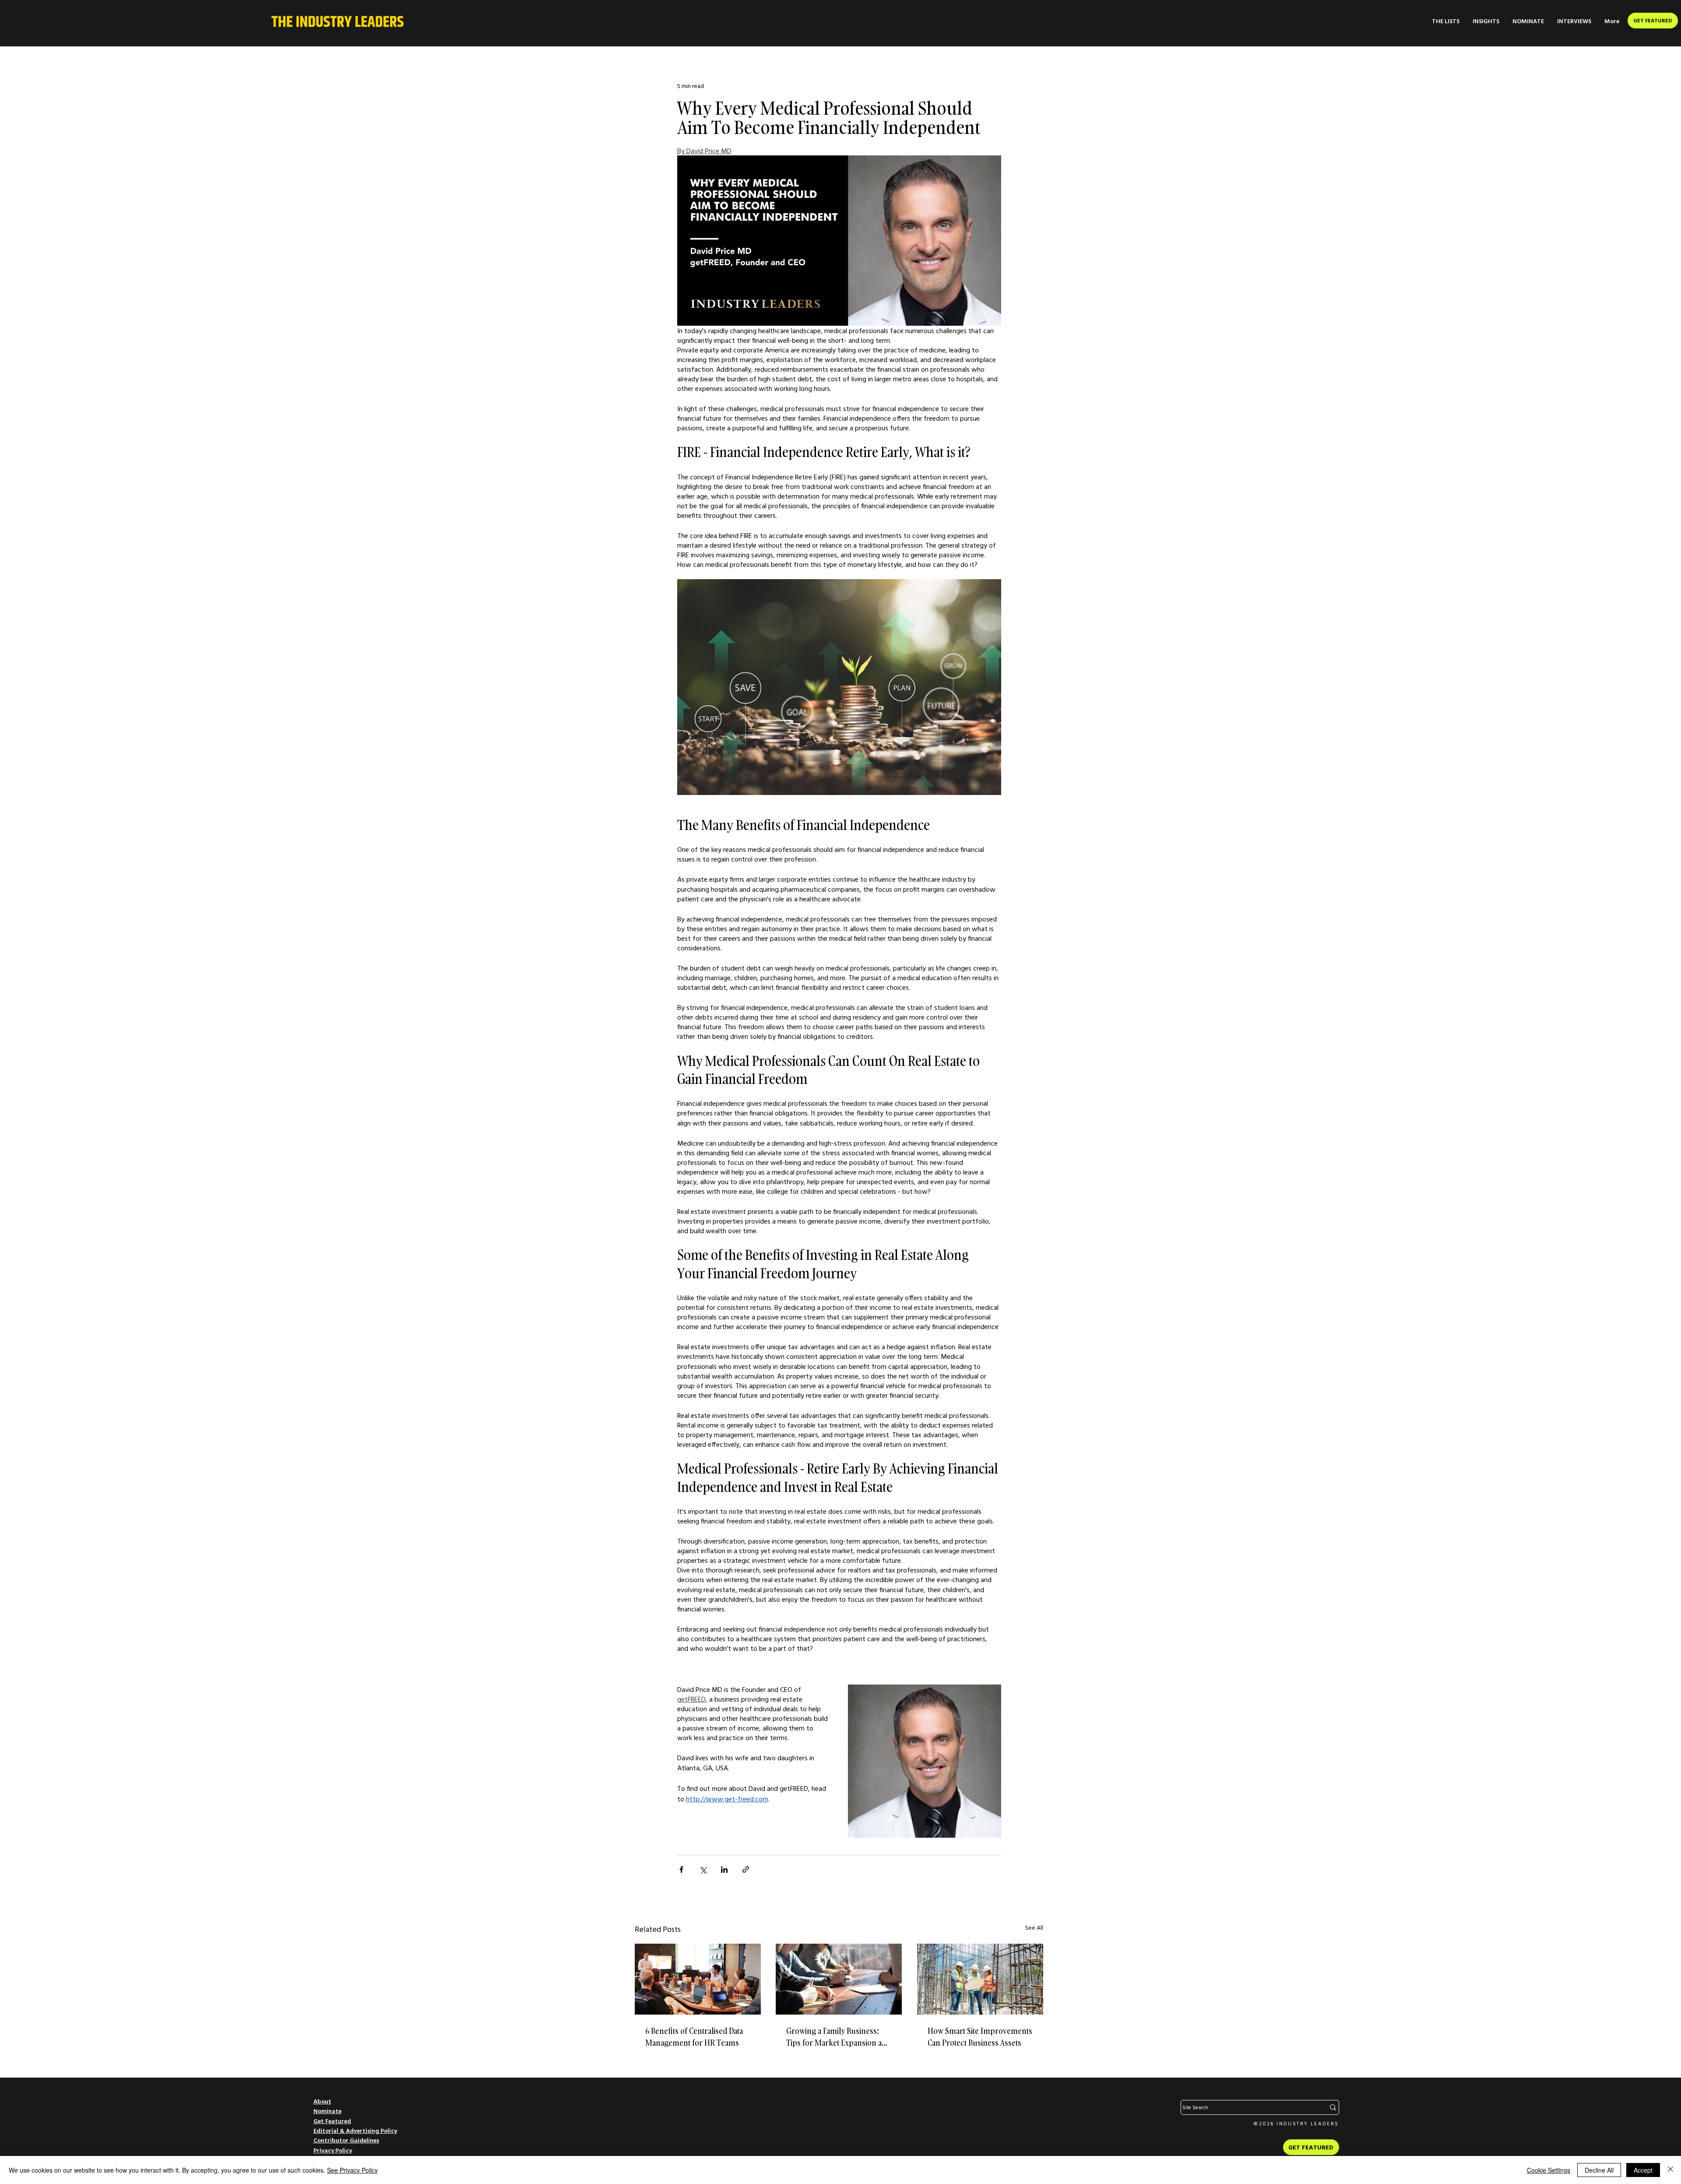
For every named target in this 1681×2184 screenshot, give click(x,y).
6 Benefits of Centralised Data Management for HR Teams (694, 2037)
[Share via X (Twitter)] (703, 1869)
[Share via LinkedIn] (724, 1869)
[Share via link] (746, 1869)
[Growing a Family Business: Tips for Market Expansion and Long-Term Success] (839, 1979)
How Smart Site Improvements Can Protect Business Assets (980, 2037)
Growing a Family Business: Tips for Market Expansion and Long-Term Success (839, 2037)
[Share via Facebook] (681, 1869)
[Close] (1670, 2170)
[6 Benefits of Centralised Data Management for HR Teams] (698, 1979)
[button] (1446, 21)
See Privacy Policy (352, 2170)
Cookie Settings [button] (1549, 2170)
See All (1034, 1927)
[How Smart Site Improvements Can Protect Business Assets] (980, 1979)
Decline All (1599, 2170)
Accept (1643, 2170)
